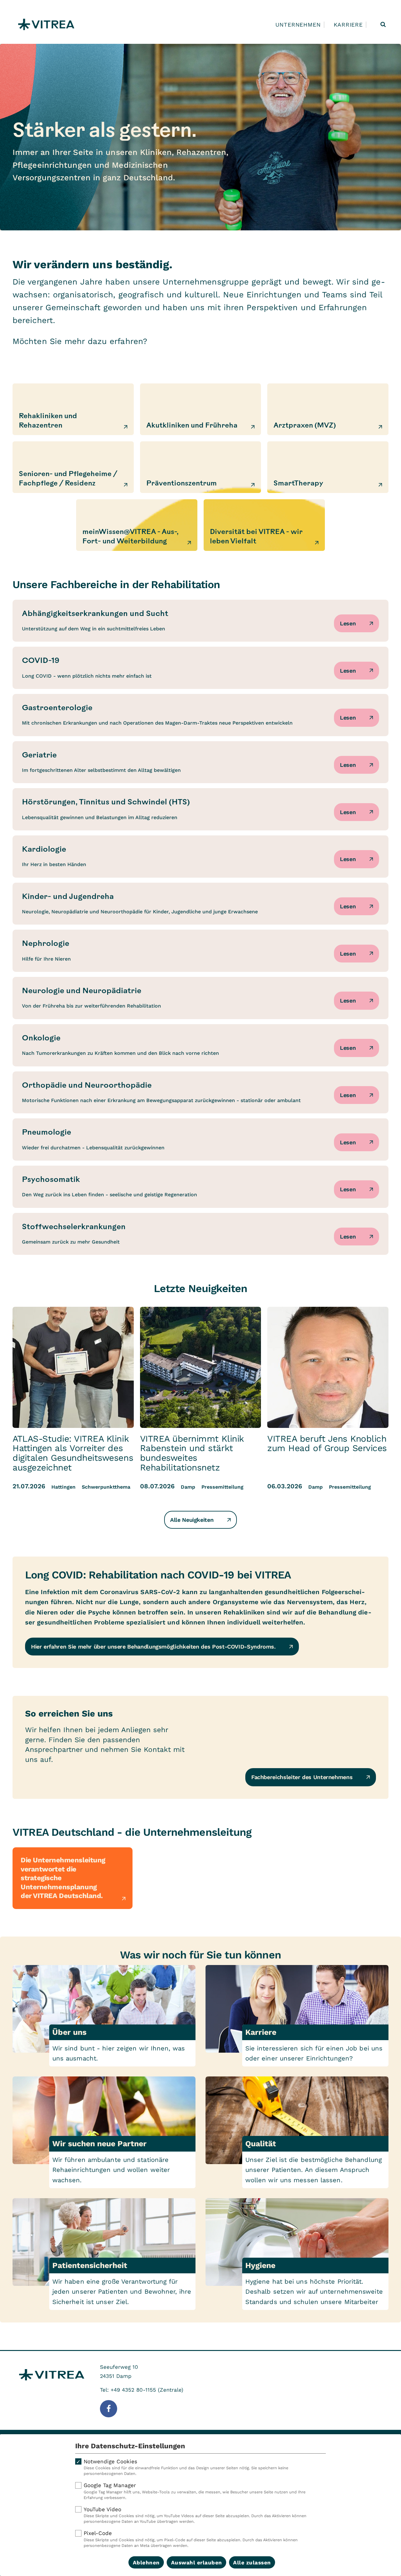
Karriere (348, 25)
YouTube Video (195, 2515)
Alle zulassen (252, 2563)
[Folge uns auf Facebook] (109, 2409)
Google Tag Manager (195, 2491)
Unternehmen (298, 25)
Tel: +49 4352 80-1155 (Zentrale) (142, 2390)
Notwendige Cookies (186, 2467)
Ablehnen (146, 2563)
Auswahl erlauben (197, 2563)
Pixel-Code (191, 2539)
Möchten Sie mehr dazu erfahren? (80, 341)
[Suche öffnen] (383, 24)
